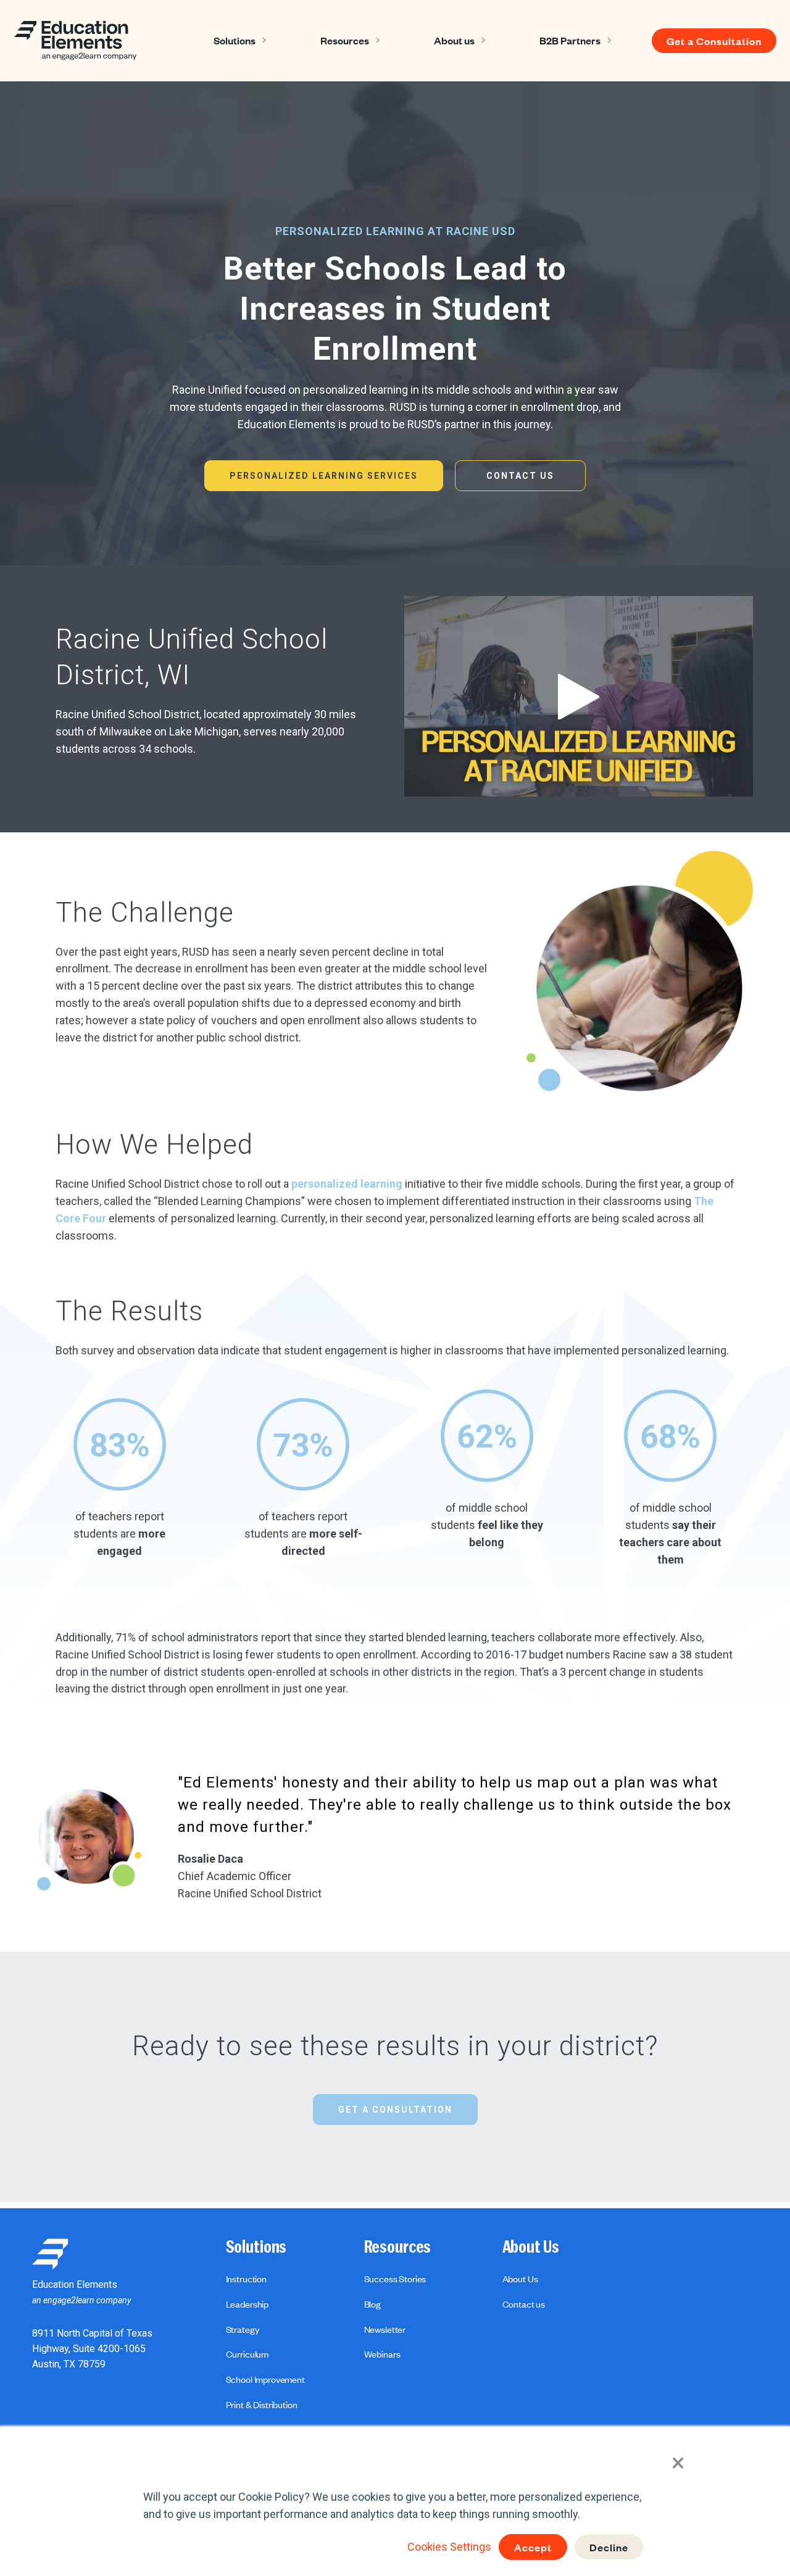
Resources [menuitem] (398, 2247)
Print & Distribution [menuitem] (262, 2404)
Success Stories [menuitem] (395, 2279)
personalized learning (347, 1184)
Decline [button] (609, 2547)
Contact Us (520, 476)
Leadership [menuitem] (247, 2304)
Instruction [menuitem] (246, 2279)
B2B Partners (570, 40)
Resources (345, 40)
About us (454, 40)
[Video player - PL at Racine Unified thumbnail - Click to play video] (579, 696)
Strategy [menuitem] (243, 2329)
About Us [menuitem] (531, 2247)
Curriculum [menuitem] (247, 2354)
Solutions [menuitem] (256, 2247)
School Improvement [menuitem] (265, 2379)
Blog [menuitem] (372, 2304)
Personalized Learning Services (324, 476)
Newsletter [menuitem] (385, 2329)
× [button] (678, 2463)
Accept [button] (533, 2547)
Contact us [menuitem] (524, 2304)
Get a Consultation (714, 41)
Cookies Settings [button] (449, 2547)
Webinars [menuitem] (382, 2354)
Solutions (235, 40)
